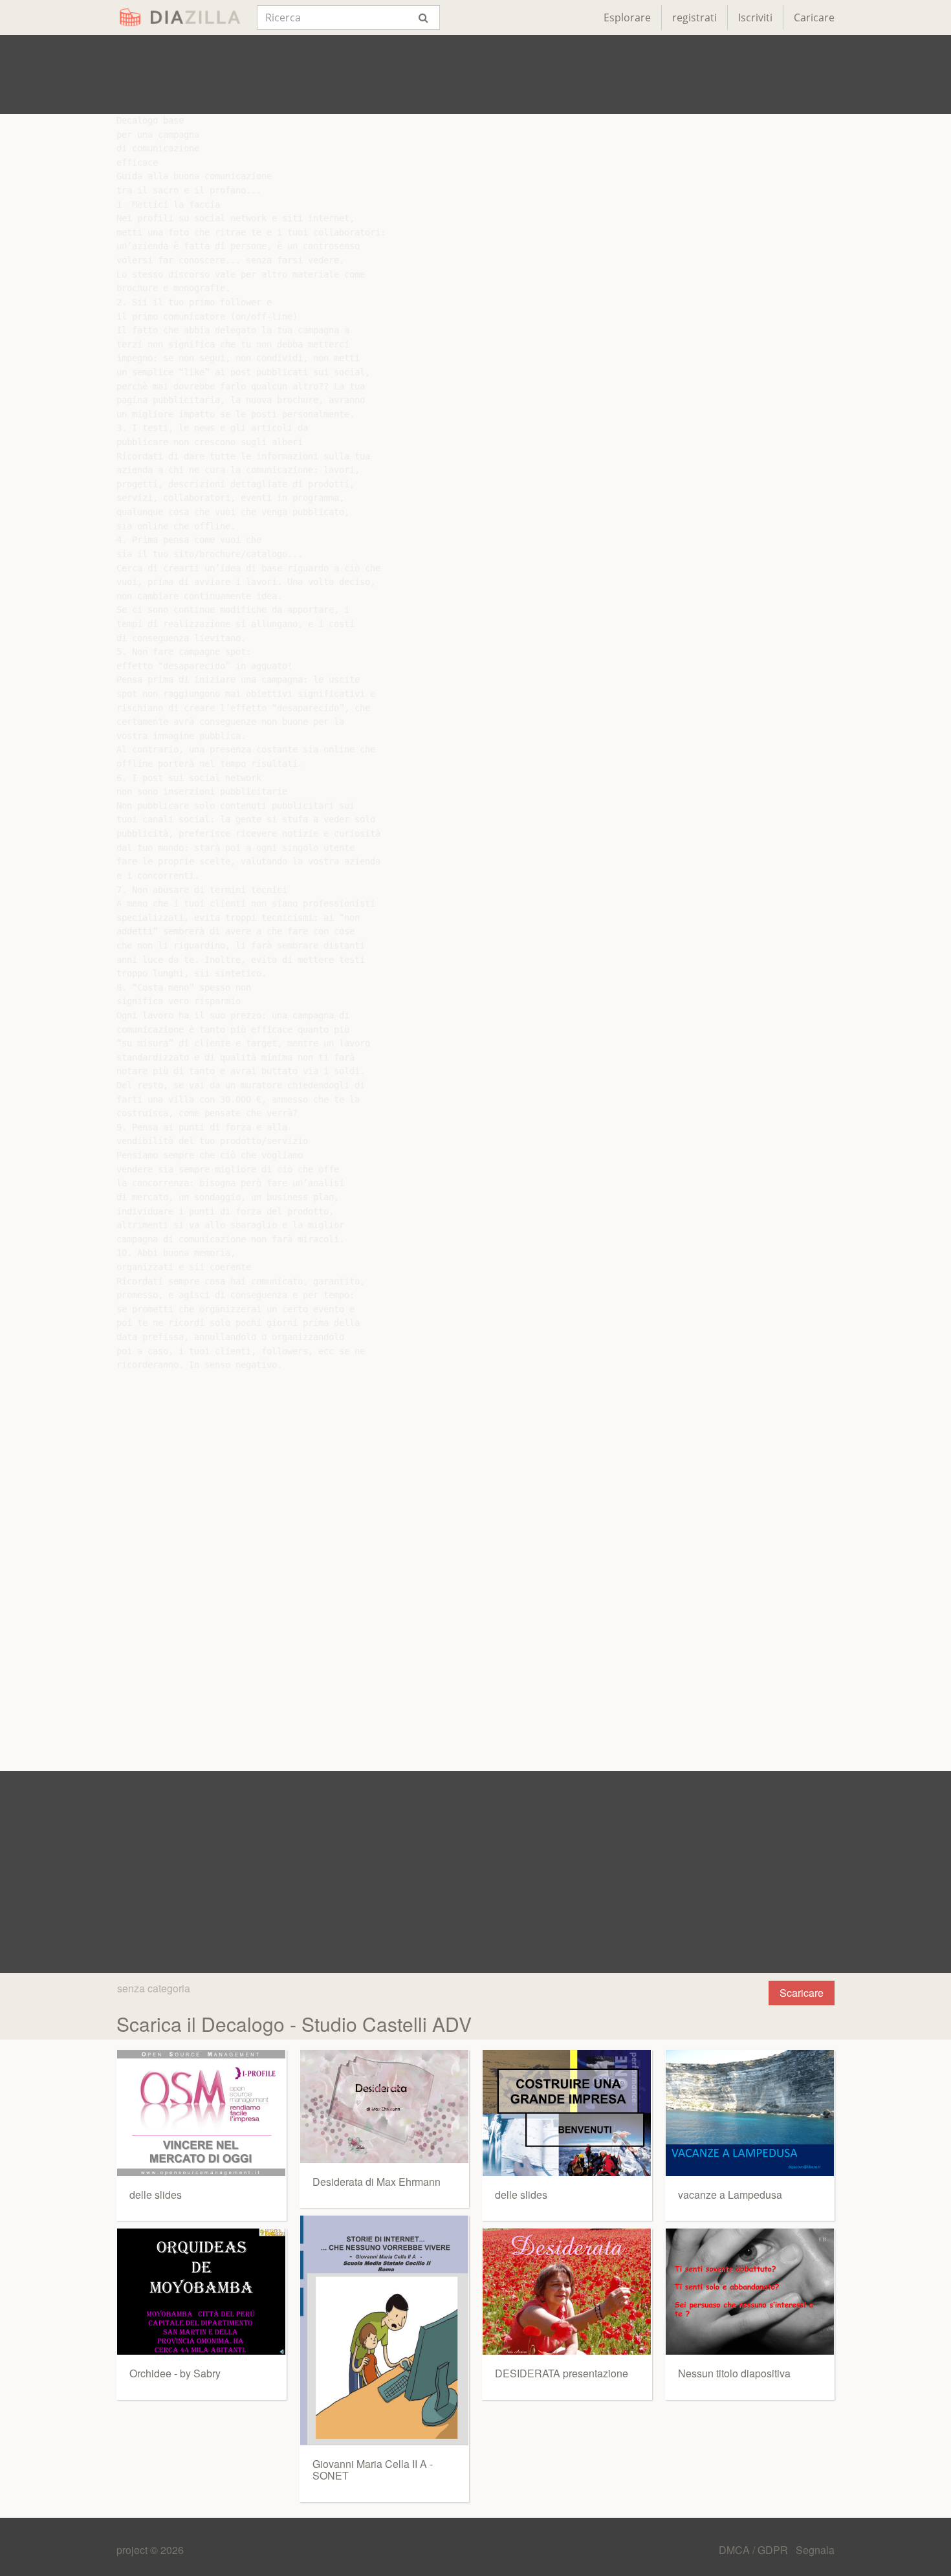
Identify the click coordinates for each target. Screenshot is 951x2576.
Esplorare (627, 17)
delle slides (156, 2195)
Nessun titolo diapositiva (734, 2373)
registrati (694, 17)
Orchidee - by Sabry (175, 2373)
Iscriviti (755, 17)
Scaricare (802, 1993)
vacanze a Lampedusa (730, 2195)
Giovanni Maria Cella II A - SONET (373, 2470)
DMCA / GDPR (755, 2550)
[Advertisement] (475, 74)
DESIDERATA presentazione (562, 2373)
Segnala (815, 2550)
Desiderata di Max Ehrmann (377, 2182)
